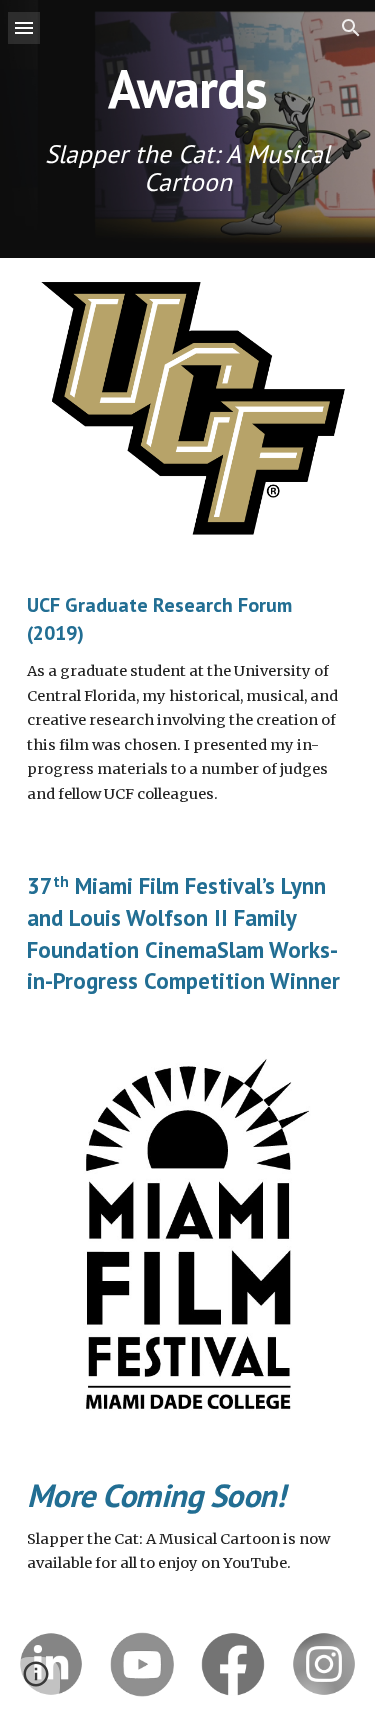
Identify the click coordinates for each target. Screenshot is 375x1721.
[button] (24, 27)
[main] (188, 129)
